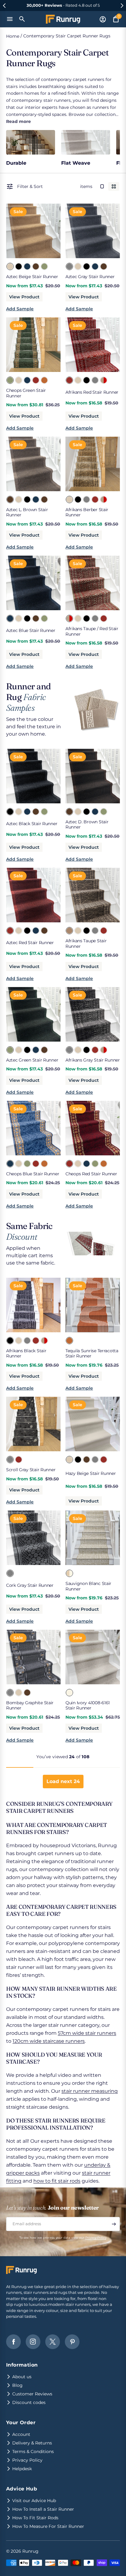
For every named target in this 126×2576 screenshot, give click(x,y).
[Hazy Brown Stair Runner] (86, 1459)
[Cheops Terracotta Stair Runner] (44, 380)
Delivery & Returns (32, 2443)
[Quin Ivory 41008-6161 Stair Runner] (69, 1692)
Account (21, 2434)
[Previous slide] (4, 6)
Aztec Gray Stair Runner (90, 277)
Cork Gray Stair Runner (30, 1585)
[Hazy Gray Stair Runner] (95, 1459)
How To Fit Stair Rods (35, 2518)
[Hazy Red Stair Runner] (103, 1459)
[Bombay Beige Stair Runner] (18, 1692)
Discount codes (29, 2402)
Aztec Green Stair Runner (32, 1060)
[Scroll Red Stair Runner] (18, 1459)
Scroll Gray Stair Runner (31, 1470)
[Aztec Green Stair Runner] (44, 266)
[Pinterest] (72, 2342)
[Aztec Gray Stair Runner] (69, 266)
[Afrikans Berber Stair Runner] (78, 380)
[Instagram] (33, 2342)
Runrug (30, 2551)
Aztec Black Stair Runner (32, 824)
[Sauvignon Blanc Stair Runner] (69, 1573)
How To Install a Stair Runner (43, 2509)
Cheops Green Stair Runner (26, 393)
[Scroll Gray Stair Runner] (10, 1459)
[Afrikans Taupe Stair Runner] (69, 930)
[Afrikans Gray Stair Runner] (95, 380)
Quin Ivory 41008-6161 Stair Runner (88, 1705)
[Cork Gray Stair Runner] (10, 1573)
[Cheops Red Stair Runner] (35, 380)
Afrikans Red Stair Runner (92, 392)
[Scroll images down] (51, 229)
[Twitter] (53, 2342)
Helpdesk (22, 2469)
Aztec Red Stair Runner (30, 943)
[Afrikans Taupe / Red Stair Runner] (103, 380)
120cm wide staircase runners (49, 2041)
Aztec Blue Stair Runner (31, 630)
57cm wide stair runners (87, 2033)
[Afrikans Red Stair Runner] (69, 380)
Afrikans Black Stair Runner (26, 1353)
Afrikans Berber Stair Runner (87, 512)
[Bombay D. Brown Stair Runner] (27, 1692)
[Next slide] (122, 6)
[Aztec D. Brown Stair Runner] (35, 266)
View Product (24, 297)
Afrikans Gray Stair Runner (93, 1060)
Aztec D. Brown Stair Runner (87, 825)
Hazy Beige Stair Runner (91, 1473)
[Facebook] (13, 2342)
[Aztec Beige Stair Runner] (10, 266)
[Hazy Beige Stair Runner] (69, 1459)
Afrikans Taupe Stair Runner (86, 944)
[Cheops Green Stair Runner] (10, 380)
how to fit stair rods (57, 2181)
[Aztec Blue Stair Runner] (27, 266)
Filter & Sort (30, 186)
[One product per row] (102, 186)
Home (13, 36)
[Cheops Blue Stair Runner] (27, 380)
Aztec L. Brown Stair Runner (27, 512)
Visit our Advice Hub (34, 2501)
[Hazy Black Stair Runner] (78, 1459)
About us (22, 2377)
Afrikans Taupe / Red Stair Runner (92, 631)
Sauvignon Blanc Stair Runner (88, 1586)
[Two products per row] (114, 186)
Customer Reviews (32, 2394)
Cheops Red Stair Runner (91, 1174)
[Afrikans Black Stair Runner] (86, 380)
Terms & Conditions (33, 2452)
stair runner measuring (90, 2091)
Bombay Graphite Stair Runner (30, 1705)
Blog (17, 2385)
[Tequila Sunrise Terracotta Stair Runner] (69, 1340)
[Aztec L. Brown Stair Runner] (10, 499)
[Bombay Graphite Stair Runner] (10, 1692)
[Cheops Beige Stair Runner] (18, 380)
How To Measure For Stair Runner (48, 2526)
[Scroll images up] (16, 229)
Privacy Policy (96, 2238)
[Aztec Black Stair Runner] (18, 266)
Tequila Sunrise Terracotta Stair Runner (92, 1353)
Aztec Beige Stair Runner (32, 277)
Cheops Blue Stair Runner (33, 1174)
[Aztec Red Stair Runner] (10, 930)
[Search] (22, 19)
